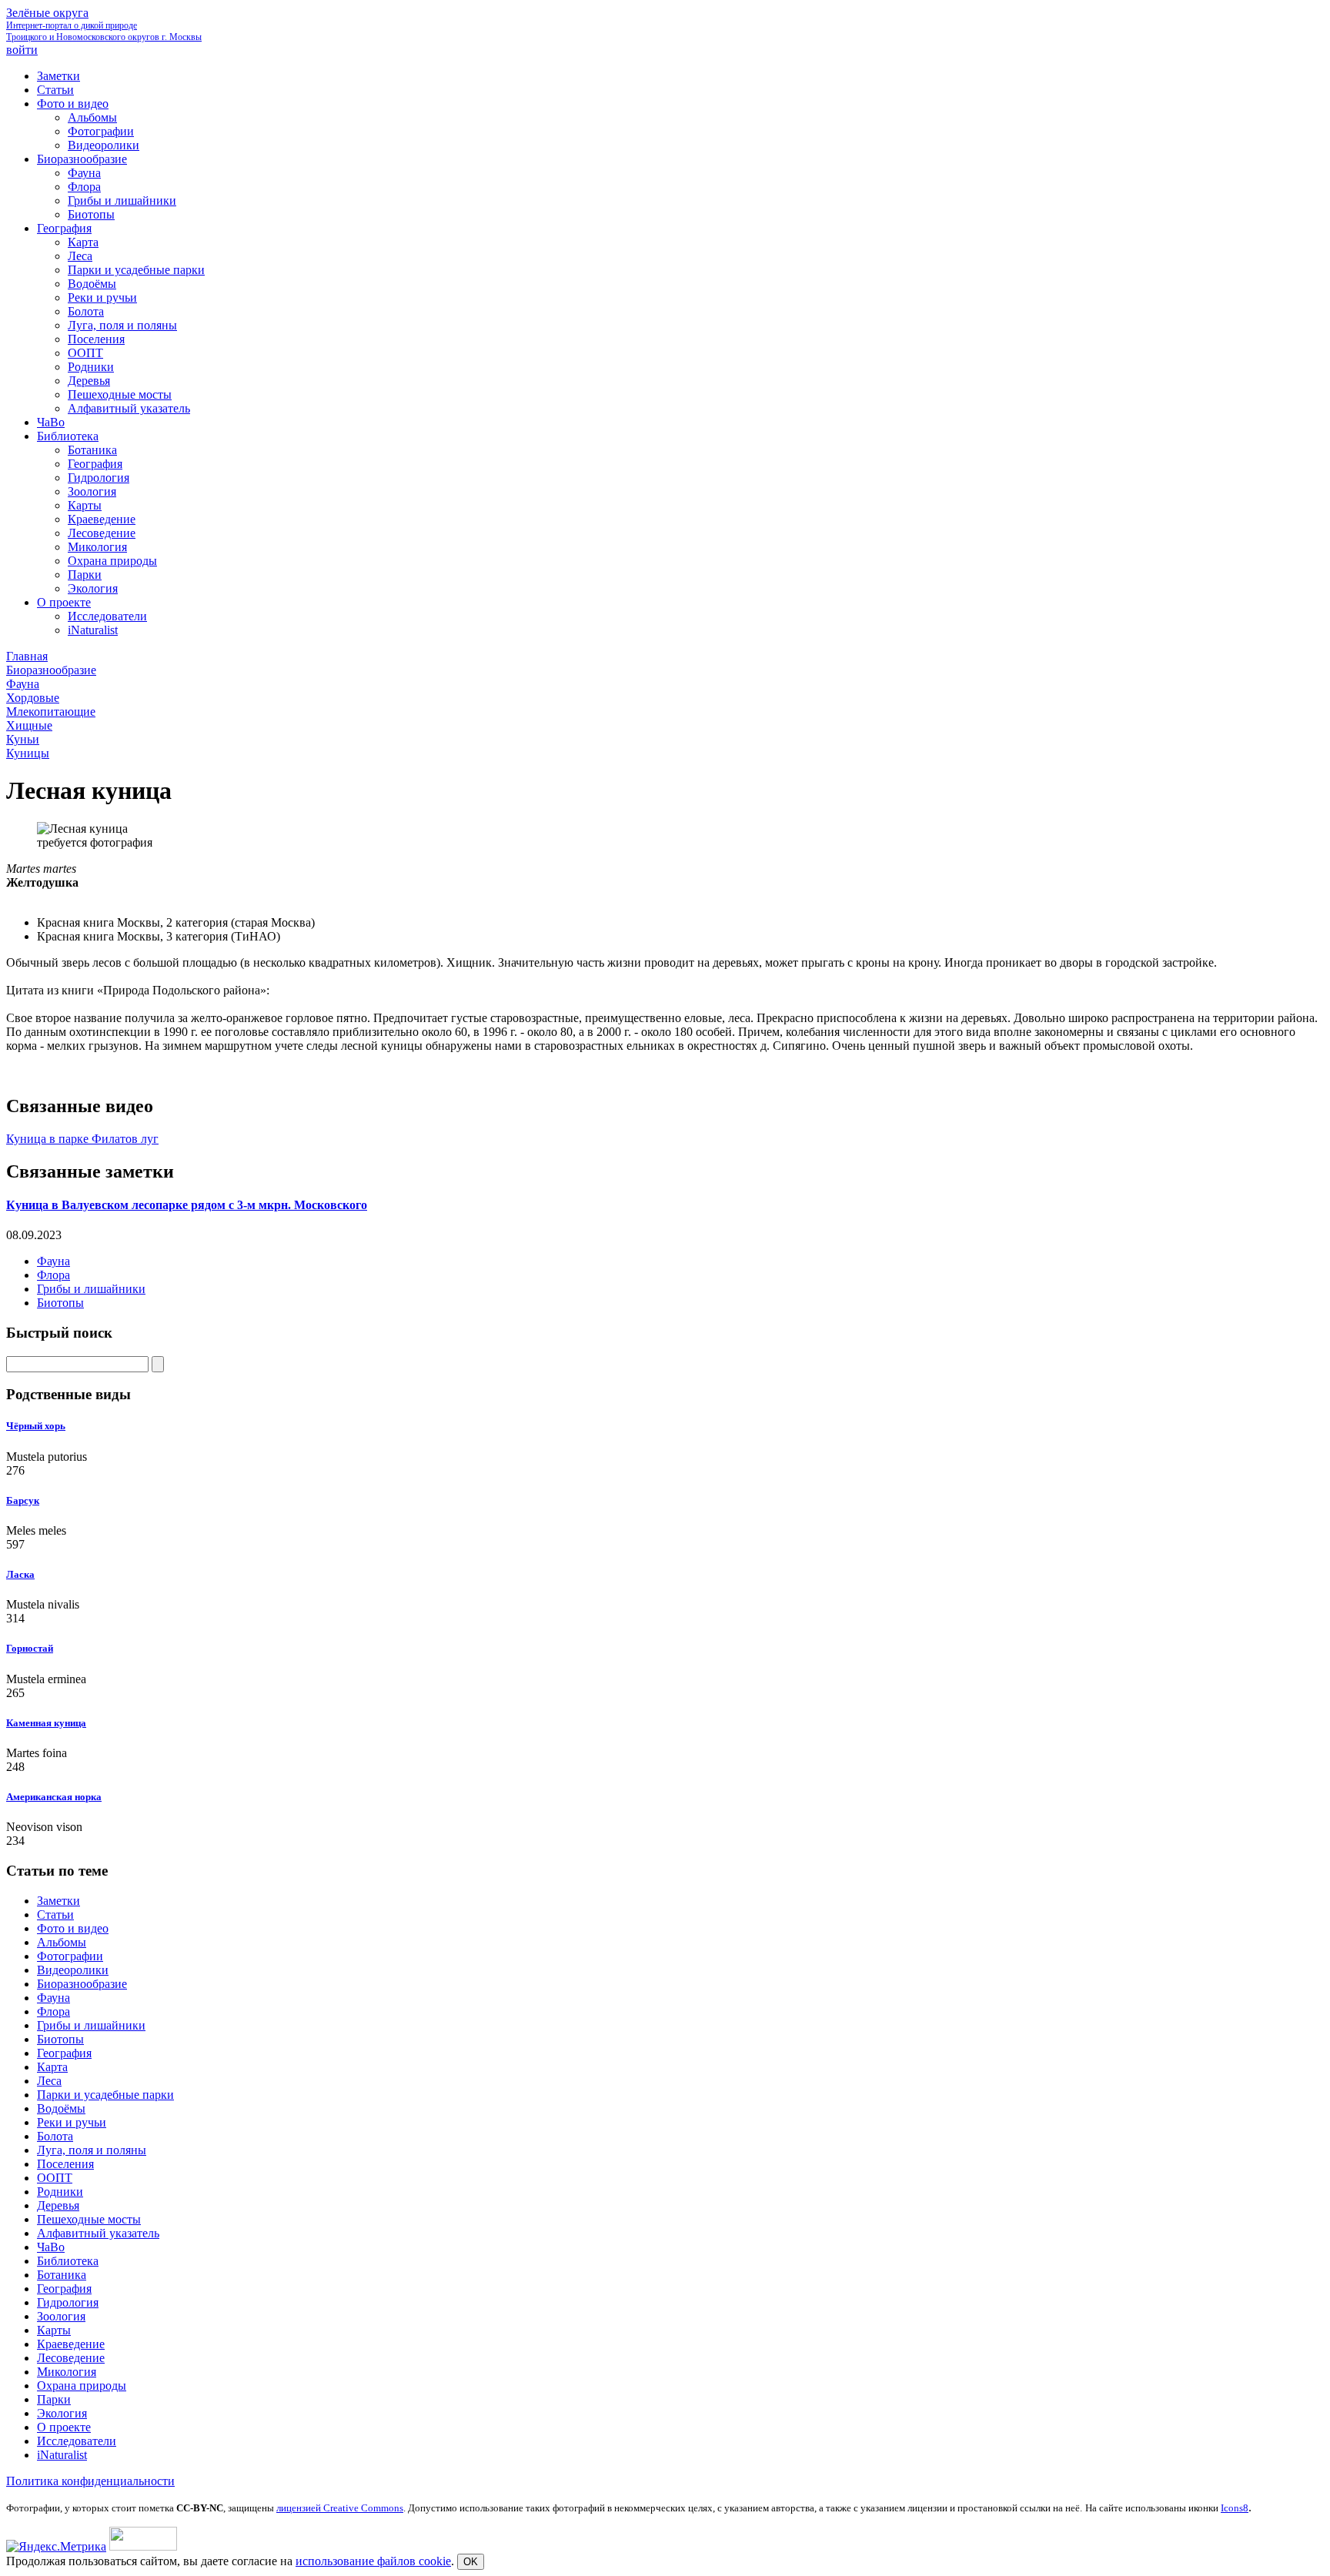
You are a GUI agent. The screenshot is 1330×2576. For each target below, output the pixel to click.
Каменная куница (46, 1723)
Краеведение (71, 2344)
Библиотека (68, 2261)
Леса (49, 2081)
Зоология (61, 2316)
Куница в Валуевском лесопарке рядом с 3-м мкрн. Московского (187, 1205)
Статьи (55, 1914)
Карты (54, 2330)
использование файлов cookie (373, 2561)
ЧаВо (51, 2247)
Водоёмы (61, 2108)
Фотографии (70, 1956)
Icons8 (1235, 2508)
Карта (52, 2067)
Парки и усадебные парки (105, 2095)
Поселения (65, 2164)
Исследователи (77, 2441)
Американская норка (54, 1797)
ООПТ (55, 2178)
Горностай (30, 1648)
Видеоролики (73, 1970)
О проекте (64, 2427)
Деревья (58, 2205)
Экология (62, 2413)
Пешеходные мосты (89, 2219)
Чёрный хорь (36, 1426)
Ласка (20, 1574)
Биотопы (60, 1303)
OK (471, 2562)
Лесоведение (71, 2358)
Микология (67, 2372)
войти (22, 50)
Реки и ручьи (72, 2122)
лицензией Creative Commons (340, 2508)
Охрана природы (82, 2386)
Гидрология (68, 2302)
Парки (54, 2399)
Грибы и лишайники (91, 1289)
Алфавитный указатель (98, 2233)
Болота (55, 2136)
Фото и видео (73, 1928)
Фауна (53, 1261)
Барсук (23, 1500)
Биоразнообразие (82, 1984)
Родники (60, 2192)
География (64, 2053)
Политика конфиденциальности (90, 2481)
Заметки (58, 1901)
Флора (53, 1275)
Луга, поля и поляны (92, 2150)
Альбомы (62, 1942)
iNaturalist (62, 2455)
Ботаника (62, 2275)
